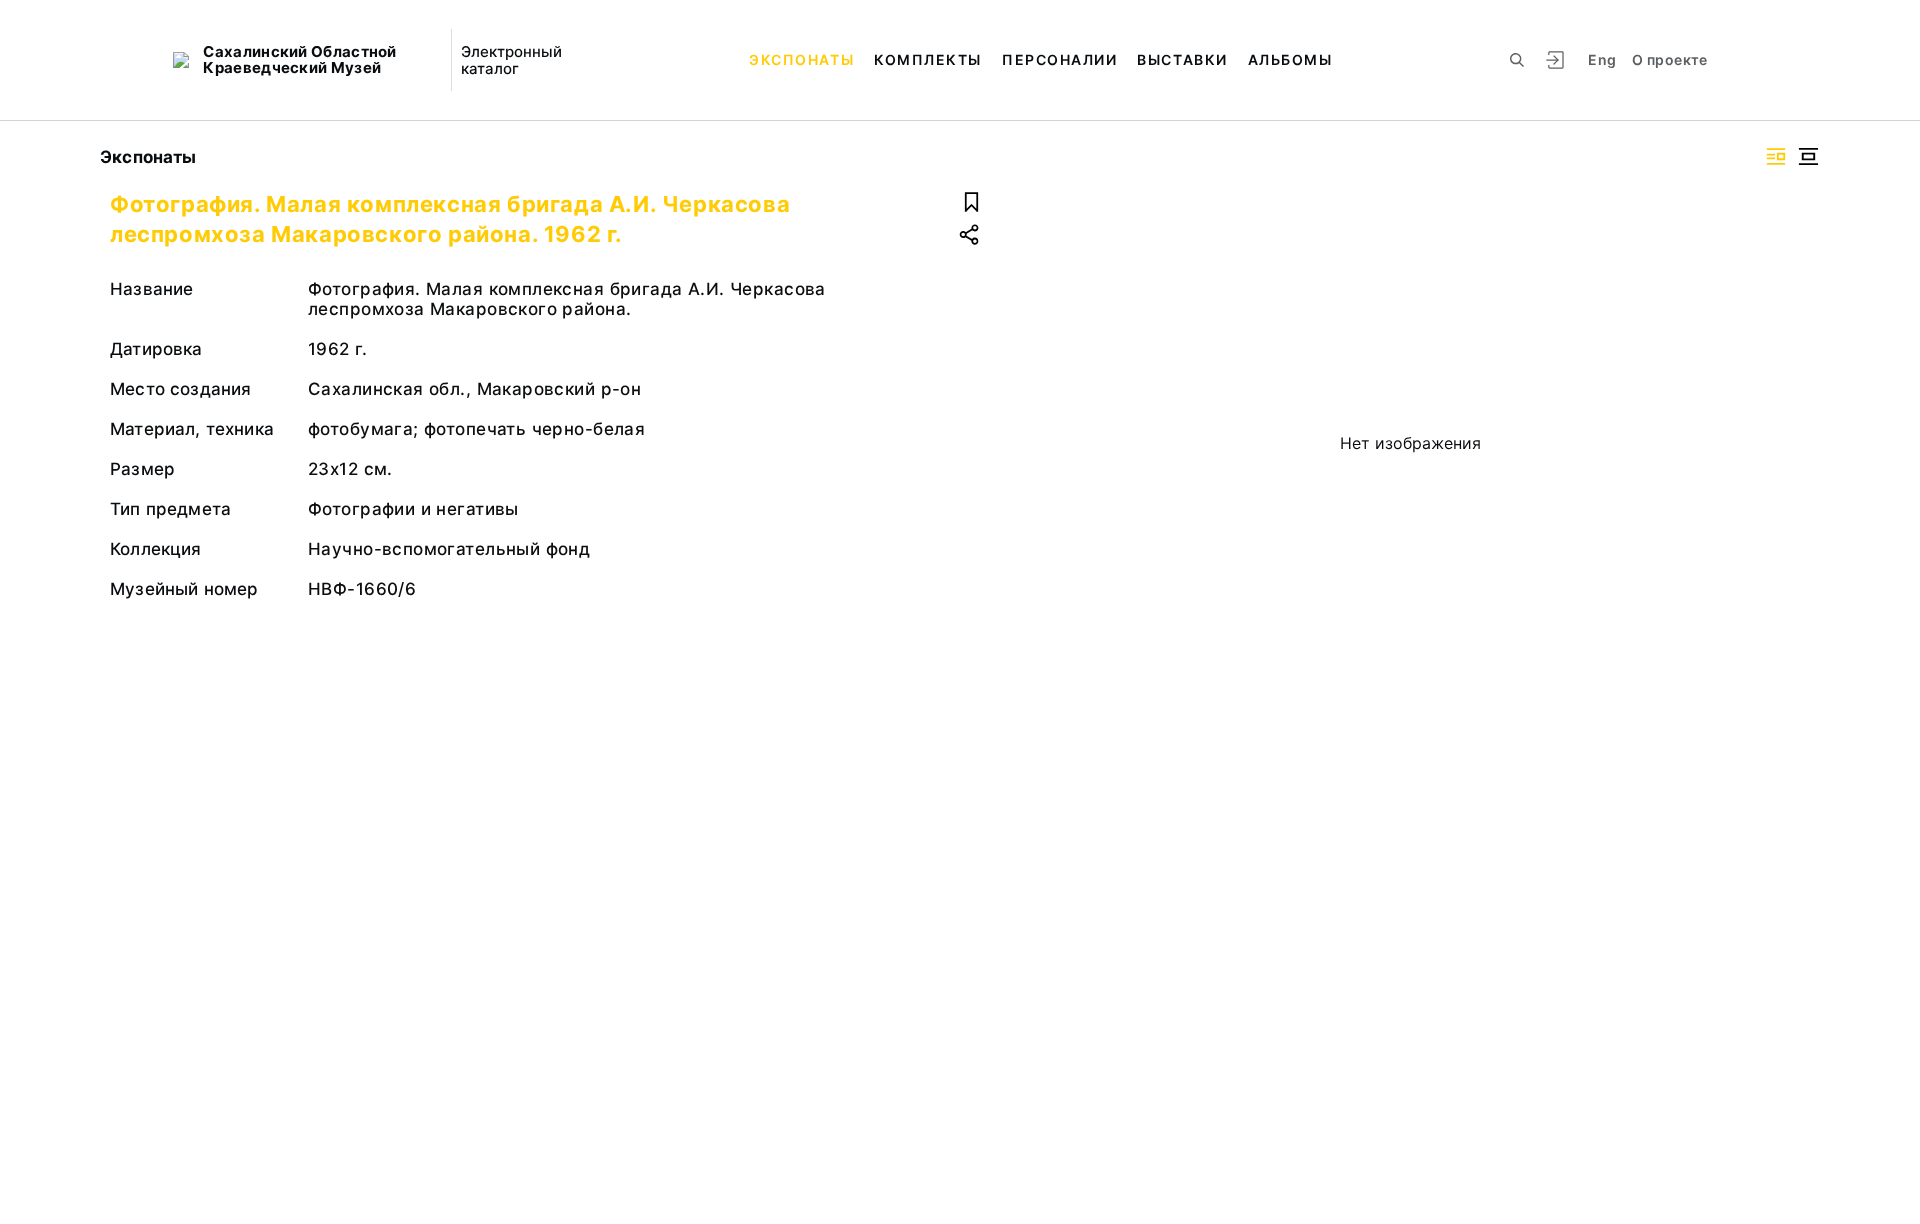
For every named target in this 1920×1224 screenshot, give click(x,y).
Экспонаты (801, 59)
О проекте (1669, 59)
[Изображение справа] (1776, 156)
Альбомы (1290, 59)
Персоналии (1059, 59)
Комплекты (928, 59)
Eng (1602, 59)
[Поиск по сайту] (1517, 60)
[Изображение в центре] (1808, 156)
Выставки (1182, 59)
